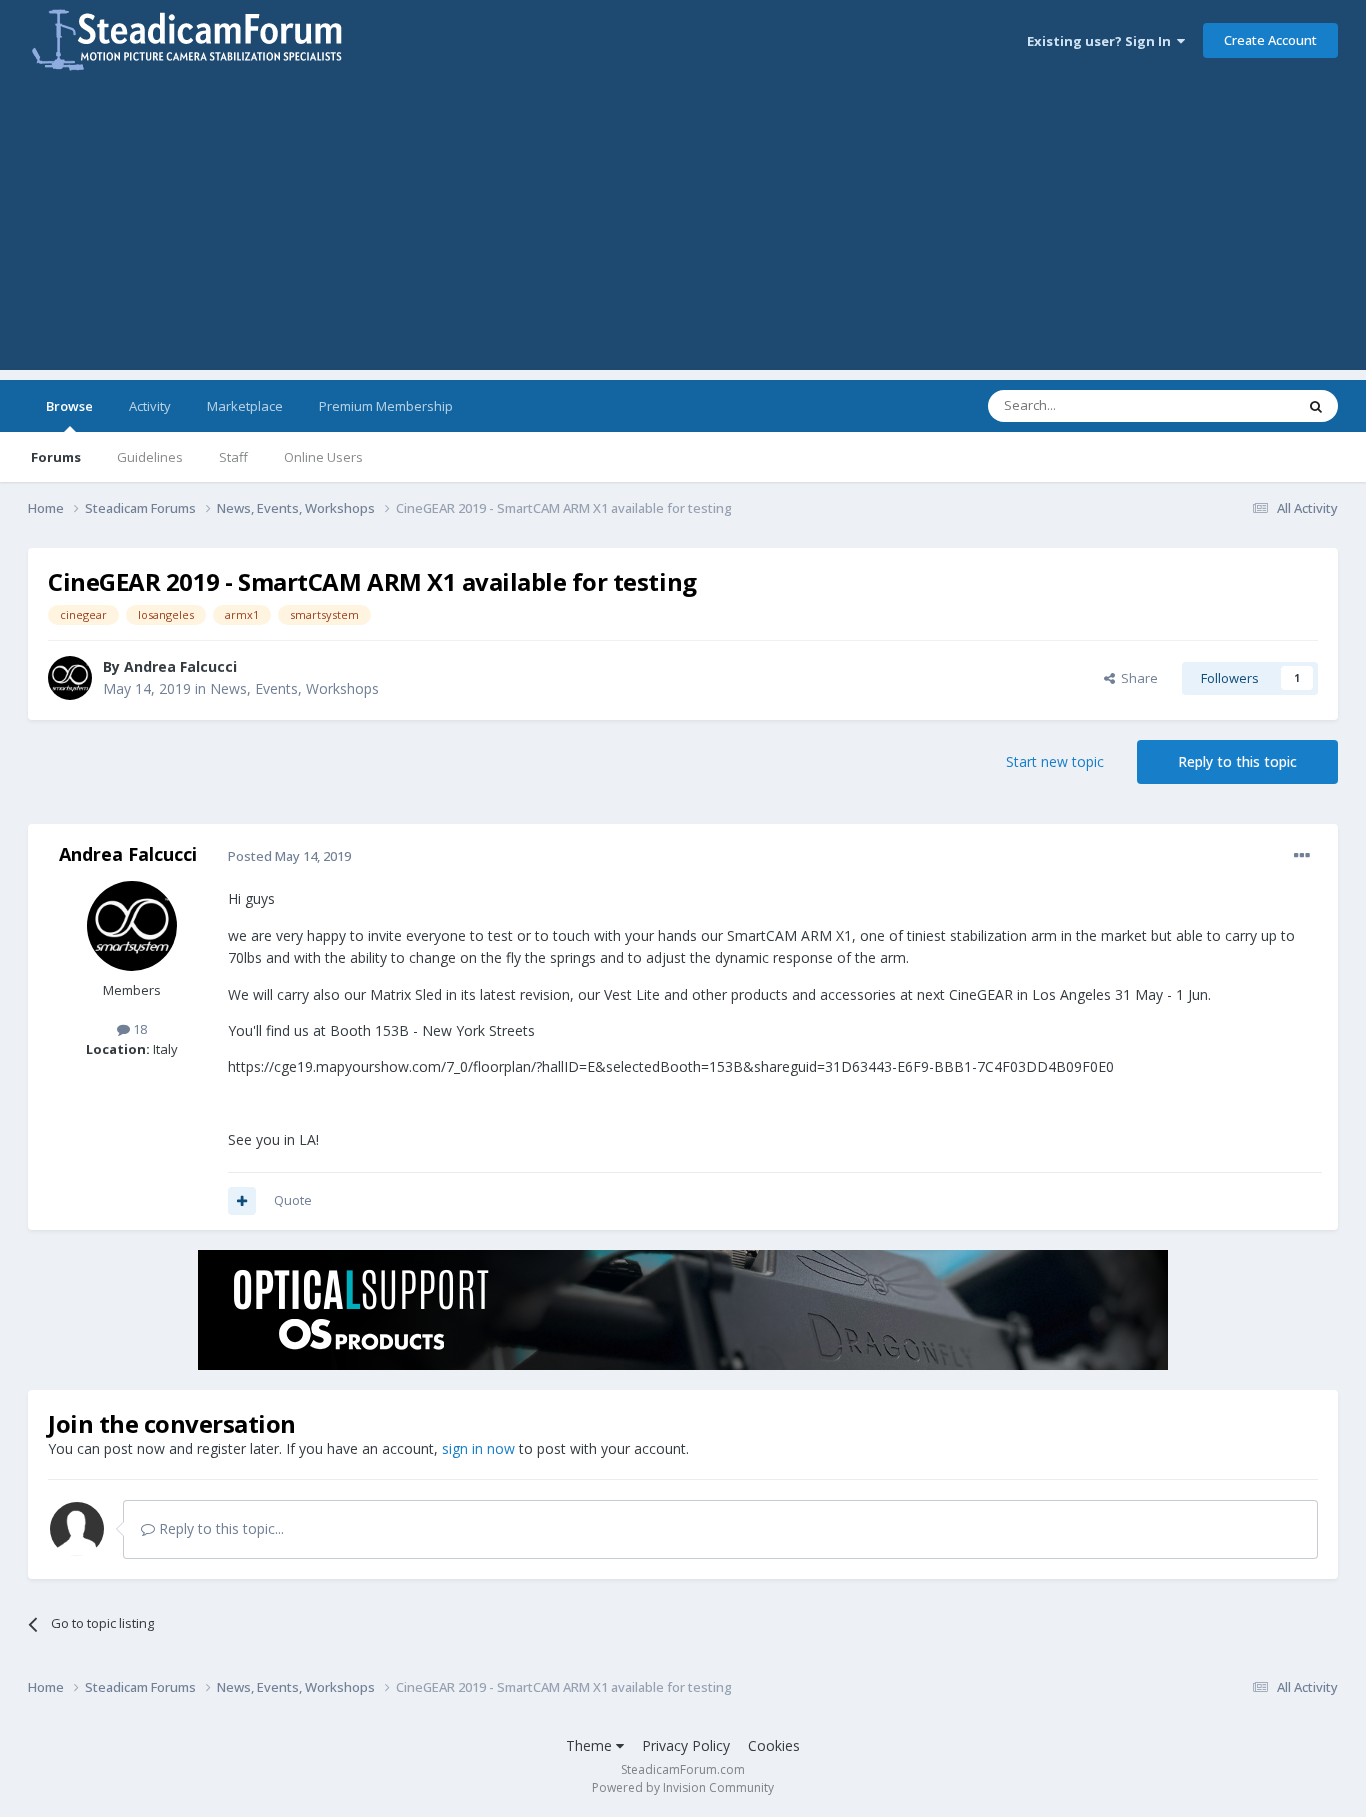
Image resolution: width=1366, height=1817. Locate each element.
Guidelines (150, 457)
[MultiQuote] (242, 1201)
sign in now (478, 1448)
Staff (233, 457)
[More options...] (1302, 856)
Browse (69, 406)
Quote (293, 1200)
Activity (150, 406)
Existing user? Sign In (1102, 41)
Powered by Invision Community (683, 1787)
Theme (591, 1745)
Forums (56, 457)
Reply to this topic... (219, 1528)
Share (1136, 678)
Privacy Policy (686, 1745)
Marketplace (245, 406)
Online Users (323, 457)
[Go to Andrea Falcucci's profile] (70, 678)
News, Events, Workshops (294, 688)
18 (138, 1029)
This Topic (1238, 405)
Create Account (1270, 40)
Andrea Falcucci (180, 666)
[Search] (1316, 406)
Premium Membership (386, 406)
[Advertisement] (683, 230)
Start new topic (1055, 761)
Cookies (774, 1745)
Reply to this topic (1237, 761)
